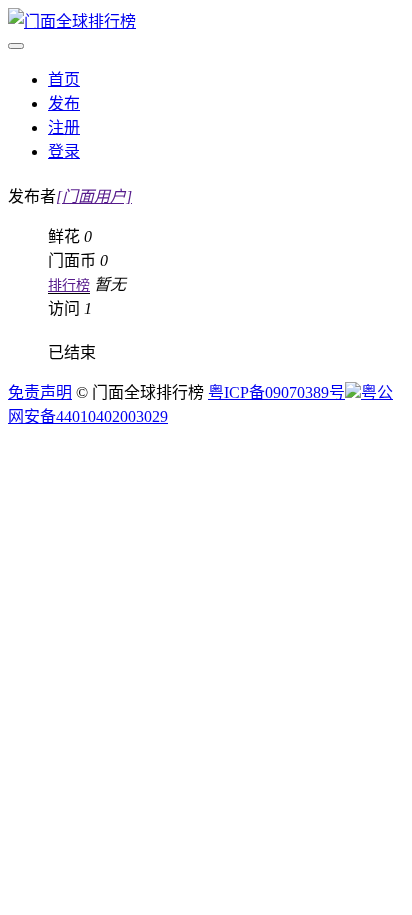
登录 (64, 151)
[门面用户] (94, 196)
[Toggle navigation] (16, 46)
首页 (64, 79)
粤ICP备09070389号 (276, 392)
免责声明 (40, 392)
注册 (64, 127)
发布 (64, 103)
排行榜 (69, 285)
